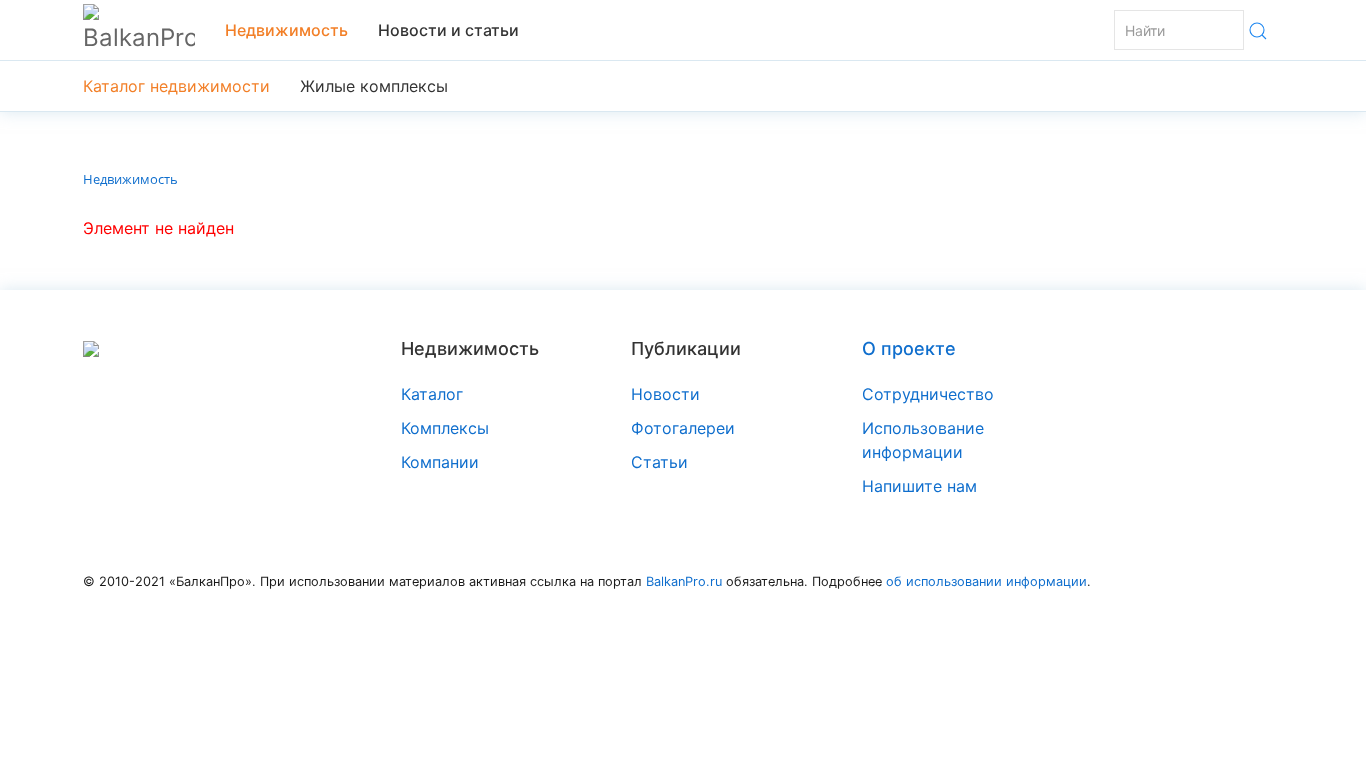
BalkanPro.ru (684, 581)
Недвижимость (286, 30)
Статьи (659, 462)
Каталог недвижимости (176, 86)
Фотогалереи (683, 428)
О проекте (909, 348)
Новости (665, 394)
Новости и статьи (448, 30)
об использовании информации (986, 581)
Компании (440, 462)
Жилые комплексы (374, 86)
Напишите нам (919, 486)
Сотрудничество (928, 394)
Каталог (432, 394)
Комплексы (445, 428)
